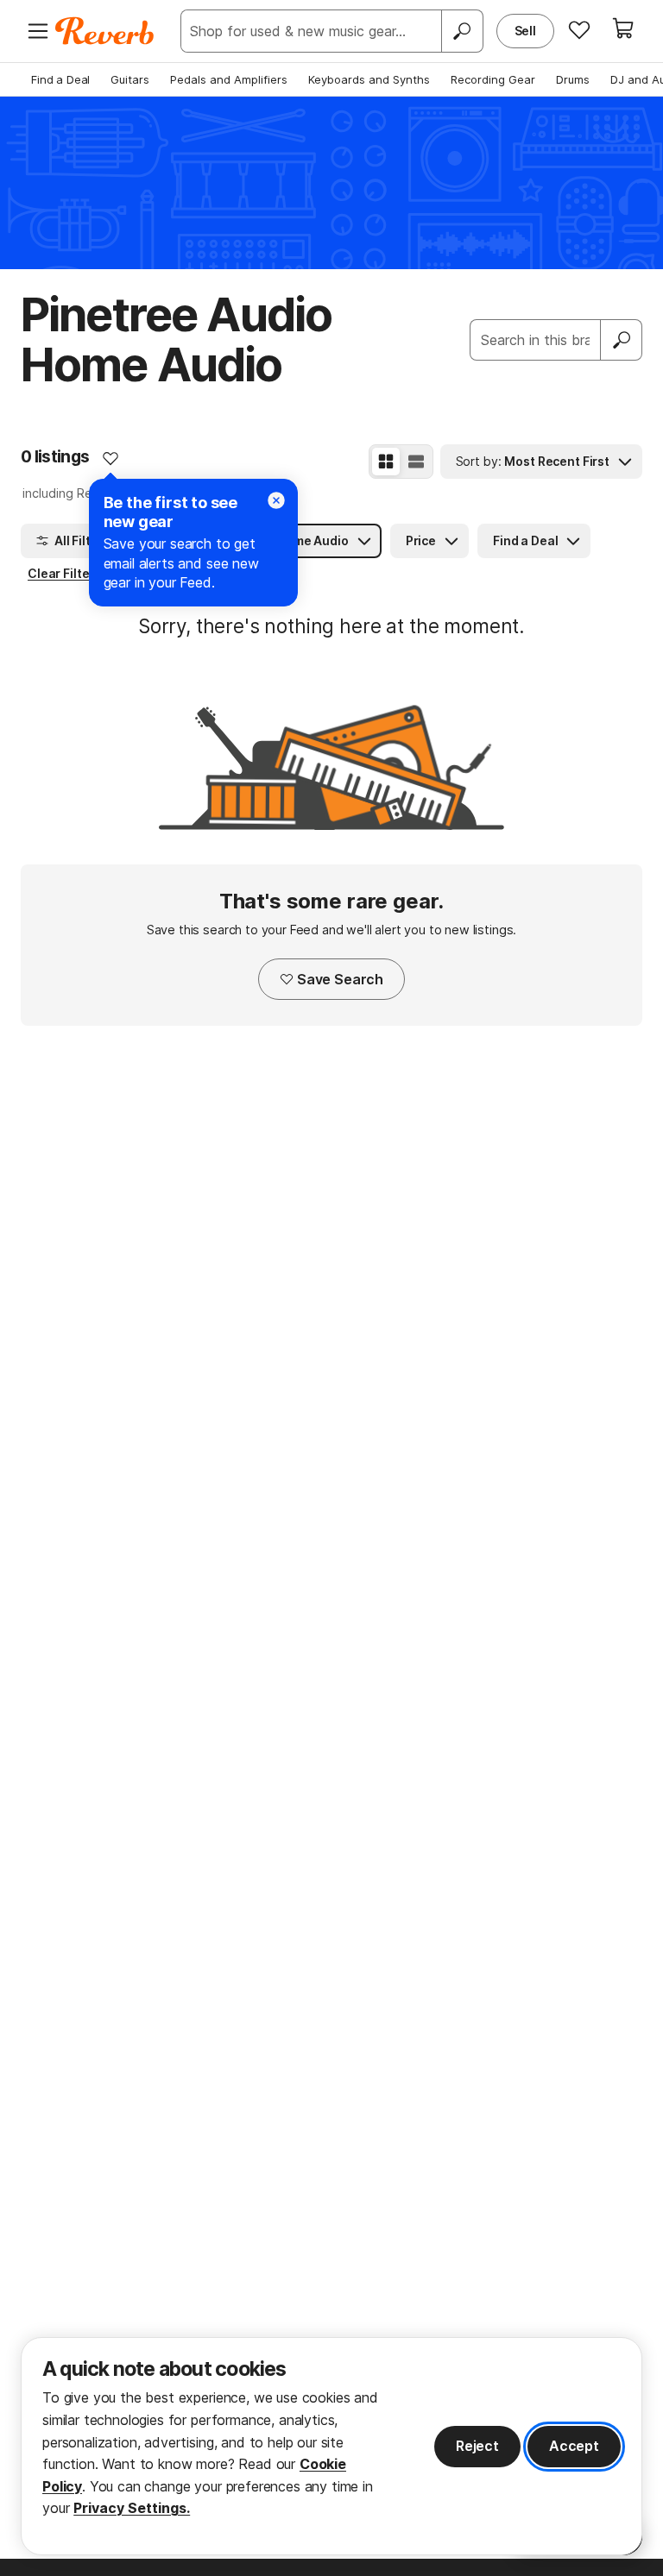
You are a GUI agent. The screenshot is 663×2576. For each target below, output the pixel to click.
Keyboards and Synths (369, 79)
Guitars (130, 79)
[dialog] (331, 2446)
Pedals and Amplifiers (229, 79)
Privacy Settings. (132, 2508)
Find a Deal (60, 79)
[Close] (276, 500)
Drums (573, 79)
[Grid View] (386, 462)
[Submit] (622, 340)
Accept (574, 2446)
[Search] (462, 31)
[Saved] (579, 29)
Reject (477, 2446)
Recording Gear (493, 79)
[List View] (416, 462)
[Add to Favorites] (110, 458)
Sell (525, 31)
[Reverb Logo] (105, 31)
